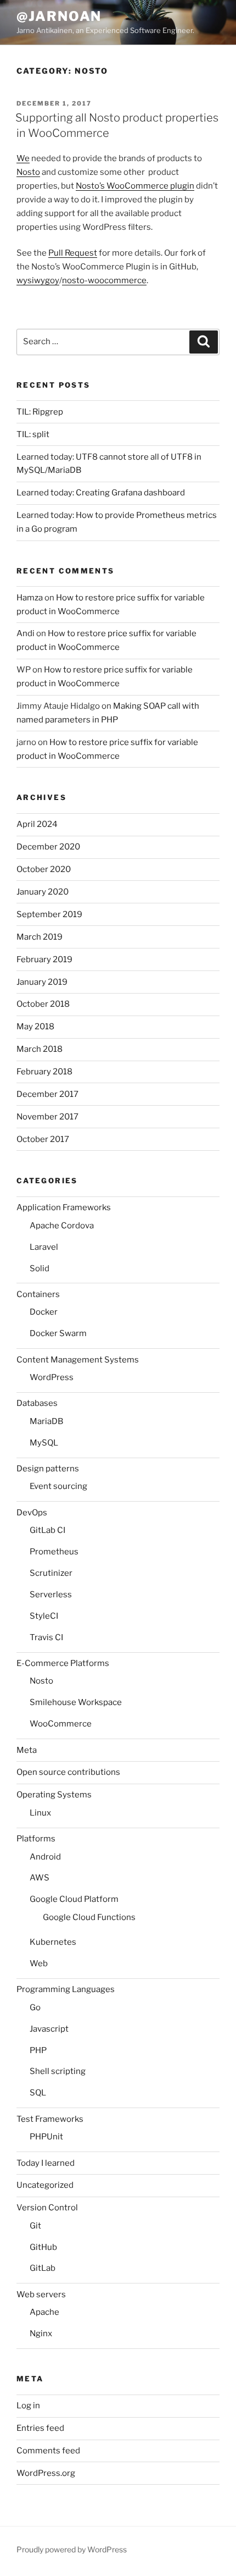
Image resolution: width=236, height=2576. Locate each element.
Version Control (47, 2208)
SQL (38, 2093)
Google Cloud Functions (89, 1917)
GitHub (43, 2247)
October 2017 (43, 1139)
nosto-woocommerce (104, 280)
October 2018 (43, 1004)
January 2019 (42, 982)
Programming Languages (66, 1989)
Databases (37, 1403)
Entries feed (40, 2428)
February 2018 (44, 1072)
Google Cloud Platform (74, 1899)
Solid (40, 1268)
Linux (40, 1813)
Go (35, 2007)
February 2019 (44, 959)
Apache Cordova (62, 1226)
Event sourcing (58, 1486)
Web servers (41, 2294)
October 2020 (44, 869)
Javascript (49, 2029)
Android (45, 1857)
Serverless (51, 1595)
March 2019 (40, 937)
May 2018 (35, 1027)
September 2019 (49, 914)
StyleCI (44, 1616)
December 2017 (47, 1094)
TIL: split (33, 434)
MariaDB (46, 1421)
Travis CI (46, 1637)
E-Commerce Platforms (63, 1663)
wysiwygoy (38, 280)
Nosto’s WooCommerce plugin (135, 186)
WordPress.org (46, 2473)
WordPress (52, 1377)
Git (35, 2226)
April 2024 (37, 824)
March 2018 (40, 1049)
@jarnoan (59, 16)
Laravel (44, 1247)
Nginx (41, 2334)
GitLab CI (47, 1530)
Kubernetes (53, 1942)
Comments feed (48, 2451)
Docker (44, 1312)
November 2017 (47, 1117)
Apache (44, 2312)
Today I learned (46, 2163)
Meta (27, 1750)
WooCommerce (61, 1724)
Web (39, 1963)
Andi (26, 633)
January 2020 (43, 892)
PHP (38, 2050)
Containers (38, 1294)
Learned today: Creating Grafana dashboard (101, 493)
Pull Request (73, 253)
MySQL (44, 1443)
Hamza (30, 598)
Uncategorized (45, 2185)
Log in (28, 2406)
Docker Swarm (58, 1333)
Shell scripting (58, 2071)
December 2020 (48, 847)
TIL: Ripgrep (40, 412)
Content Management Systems (78, 1360)
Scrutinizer (51, 1573)
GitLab (43, 2268)
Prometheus (54, 1552)
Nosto (28, 172)
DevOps (32, 1513)
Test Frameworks (50, 2119)
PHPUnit (46, 2137)
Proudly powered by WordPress (72, 2549)
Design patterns (48, 1469)
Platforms (36, 1839)
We (23, 158)
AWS (40, 1878)
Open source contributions (68, 1772)
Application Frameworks (64, 1207)
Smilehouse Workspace (76, 1702)
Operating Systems (54, 1795)
